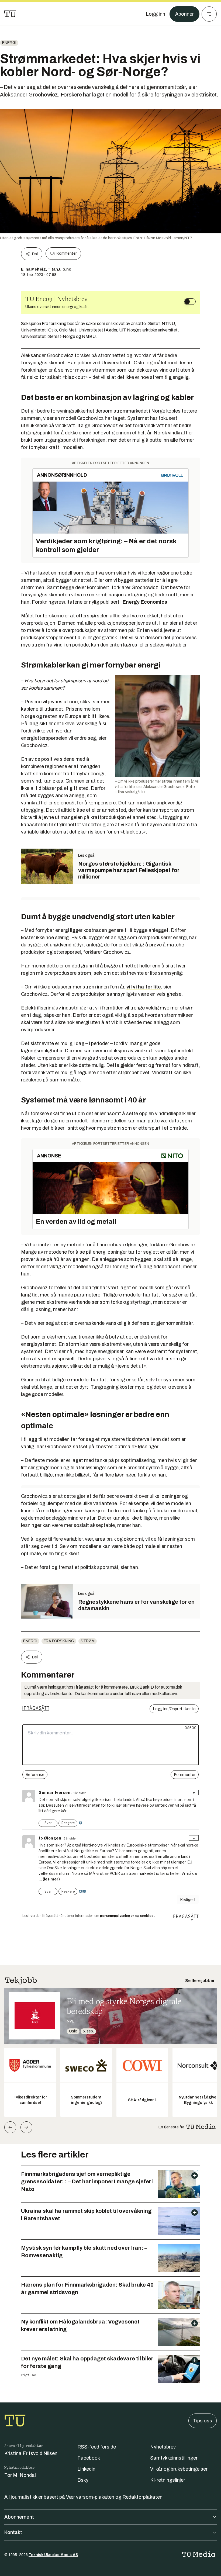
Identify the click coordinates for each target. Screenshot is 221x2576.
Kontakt (13, 2532)
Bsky (83, 2480)
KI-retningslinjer (168, 2480)
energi (9, 43)
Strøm (88, 1641)
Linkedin (86, 2469)
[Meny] (209, 14)
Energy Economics (145, 602)
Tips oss (203, 2421)
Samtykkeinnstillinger (174, 2458)
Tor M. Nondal (20, 2475)
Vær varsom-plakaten (90, 2497)
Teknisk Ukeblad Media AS (53, 2555)
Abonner (184, 14)
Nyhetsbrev (163, 2447)
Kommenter (67, 253)
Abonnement (19, 2517)
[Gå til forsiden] (10, 14)
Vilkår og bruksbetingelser (179, 2469)
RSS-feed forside (97, 2447)
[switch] (190, 302)
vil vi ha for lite (144, 987)
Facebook (89, 2458)
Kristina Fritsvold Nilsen (31, 2453)
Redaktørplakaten (142, 2497)
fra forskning (59, 1641)
